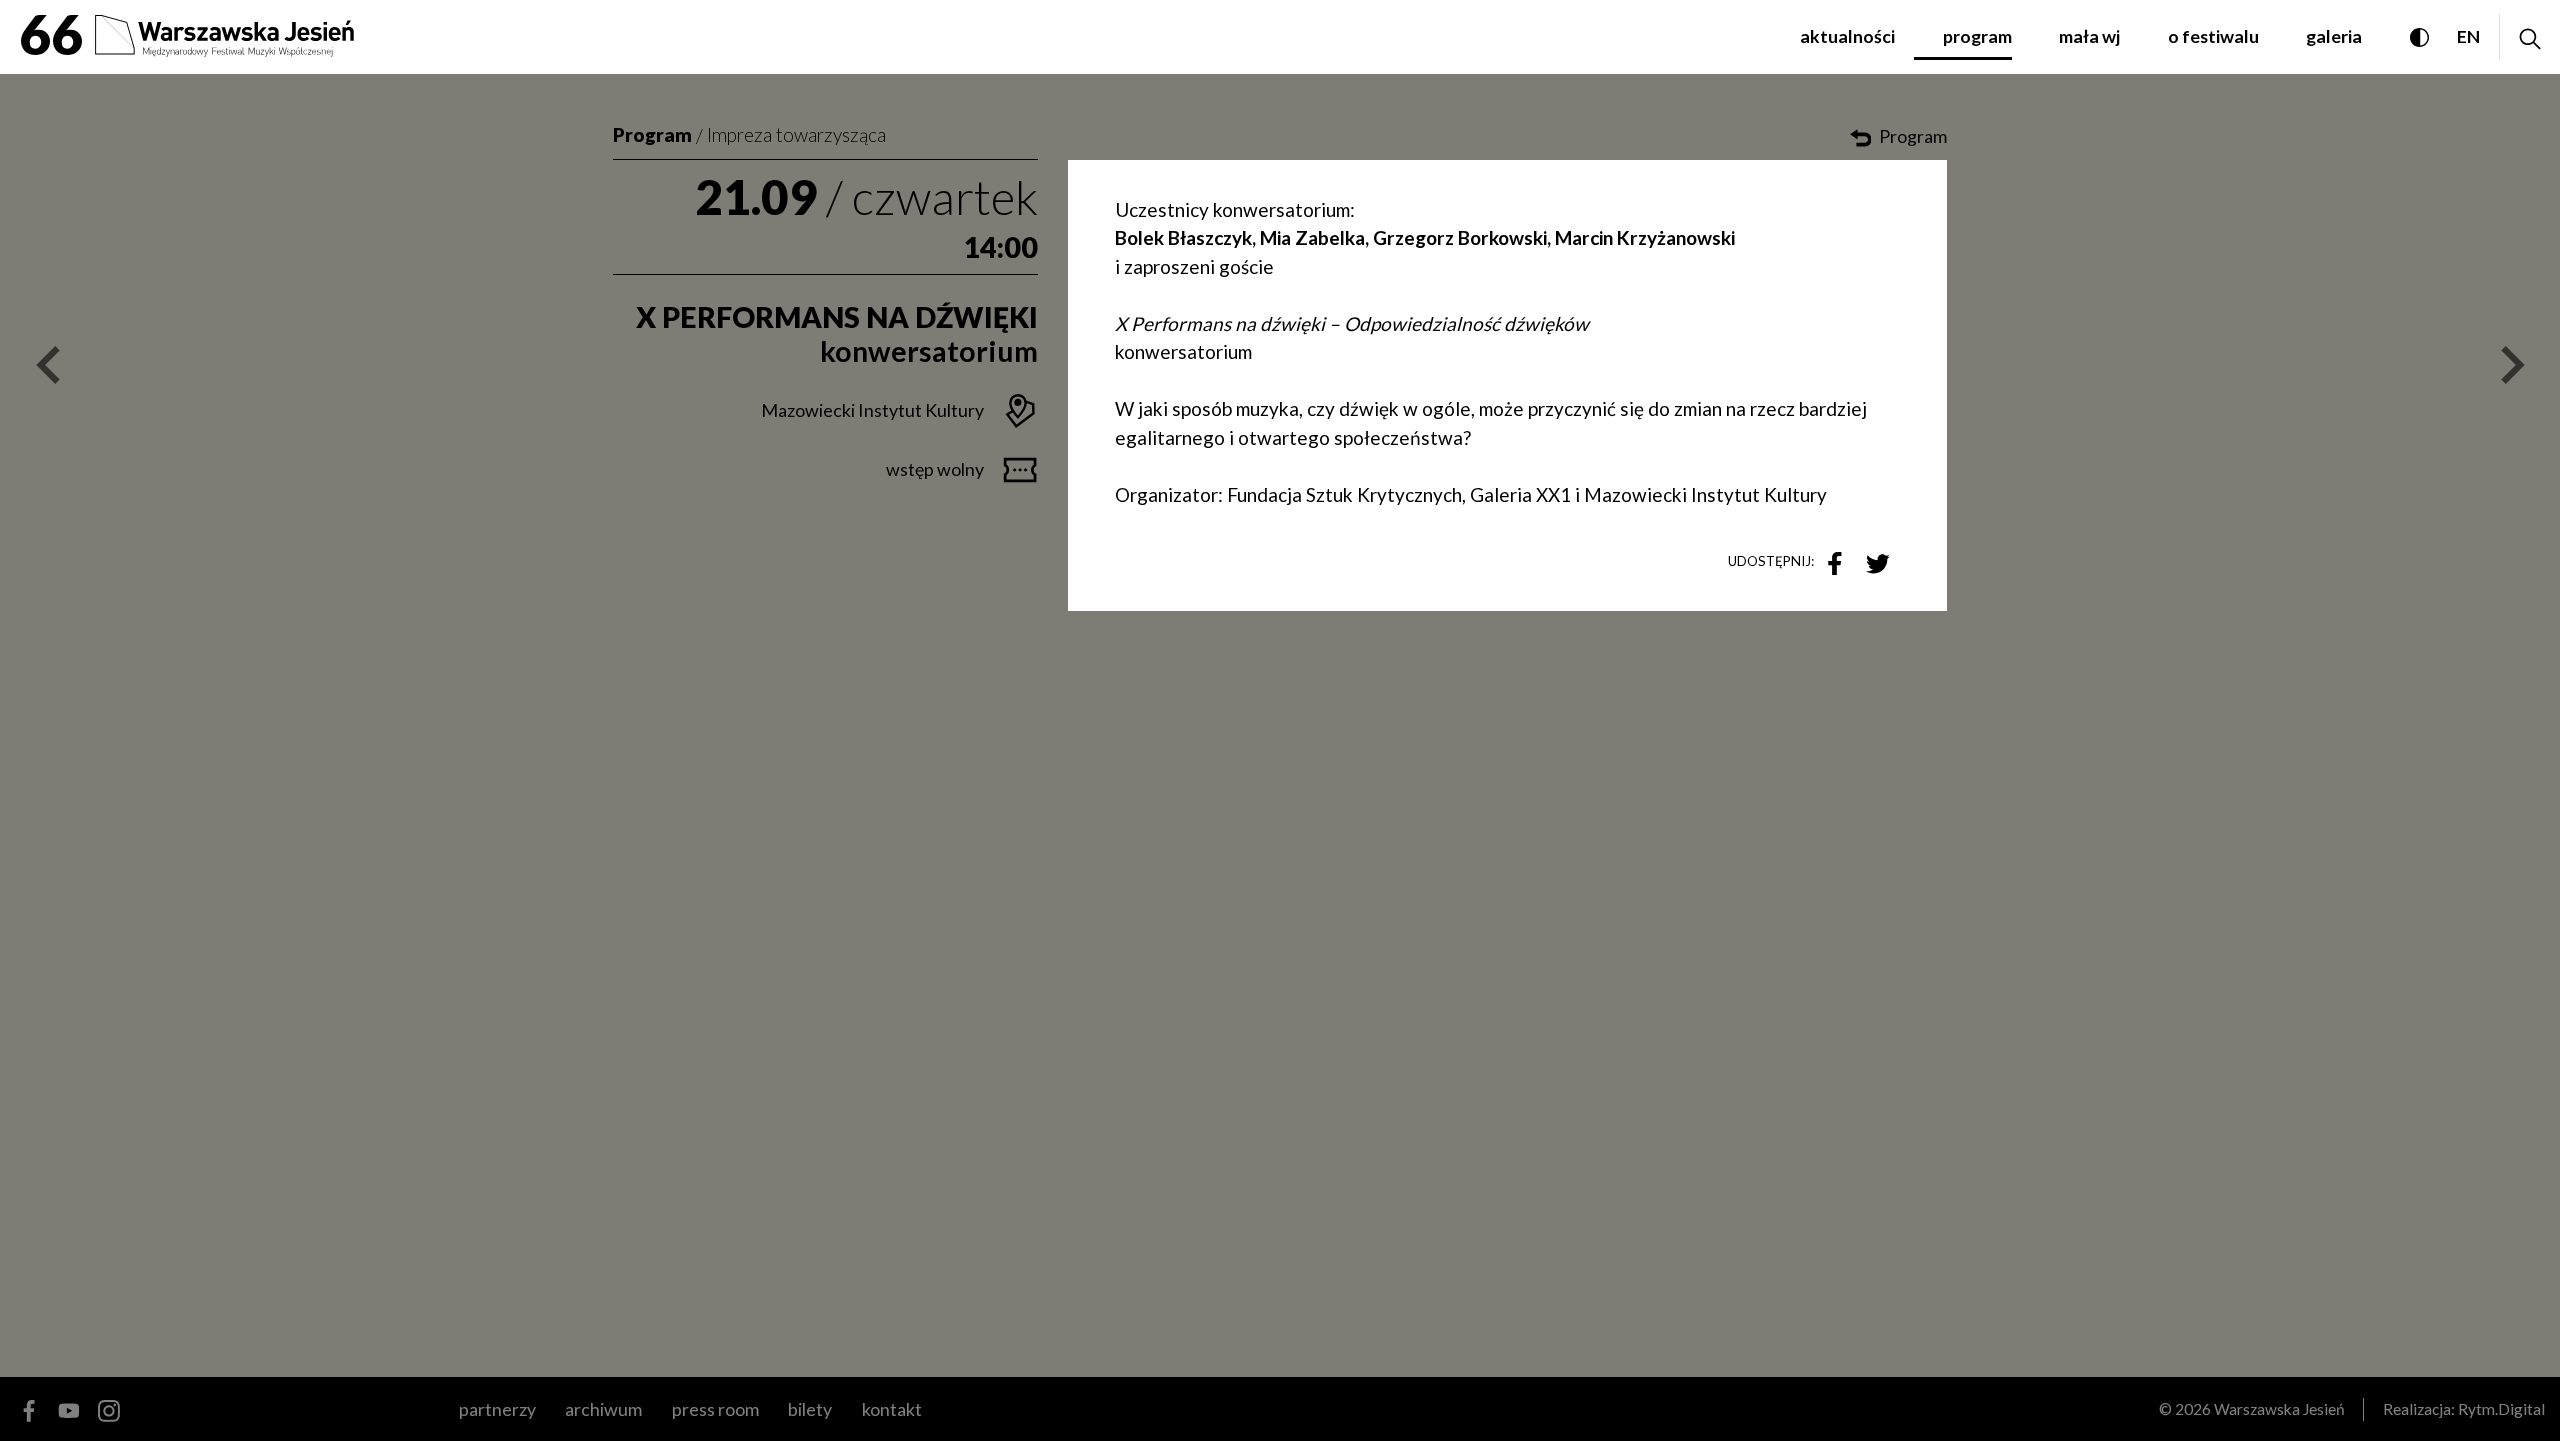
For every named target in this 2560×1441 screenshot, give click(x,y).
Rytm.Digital (2501, 1409)
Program (652, 134)
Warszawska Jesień (2279, 1409)
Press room (715, 1409)
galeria (2334, 36)
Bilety (810, 1409)
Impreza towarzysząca (796, 134)
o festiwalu (2213, 36)
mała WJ (2089, 36)
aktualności (1847, 36)
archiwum (603, 1409)
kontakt (891, 1409)
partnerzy (497, 1409)
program (1977, 36)
